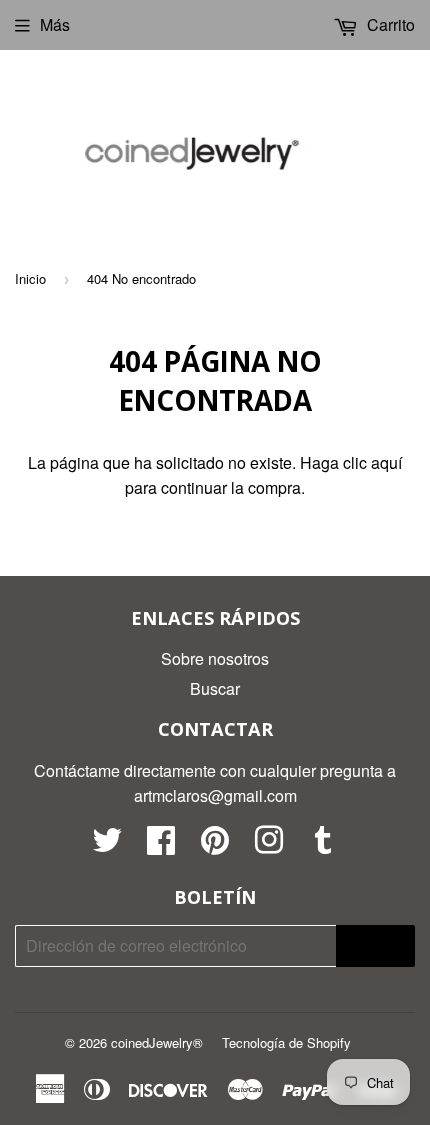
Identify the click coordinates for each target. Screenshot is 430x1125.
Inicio (30, 278)
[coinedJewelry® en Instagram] (269, 845)
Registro (375, 946)
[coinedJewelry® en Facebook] (161, 845)
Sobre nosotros (215, 658)
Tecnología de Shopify (286, 1042)
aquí (386, 462)
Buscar (215, 688)
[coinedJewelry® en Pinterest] (215, 845)
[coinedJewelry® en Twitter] (107, 845)
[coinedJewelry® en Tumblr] (323, 845)
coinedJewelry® (157, 1042)
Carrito (389, 24)
